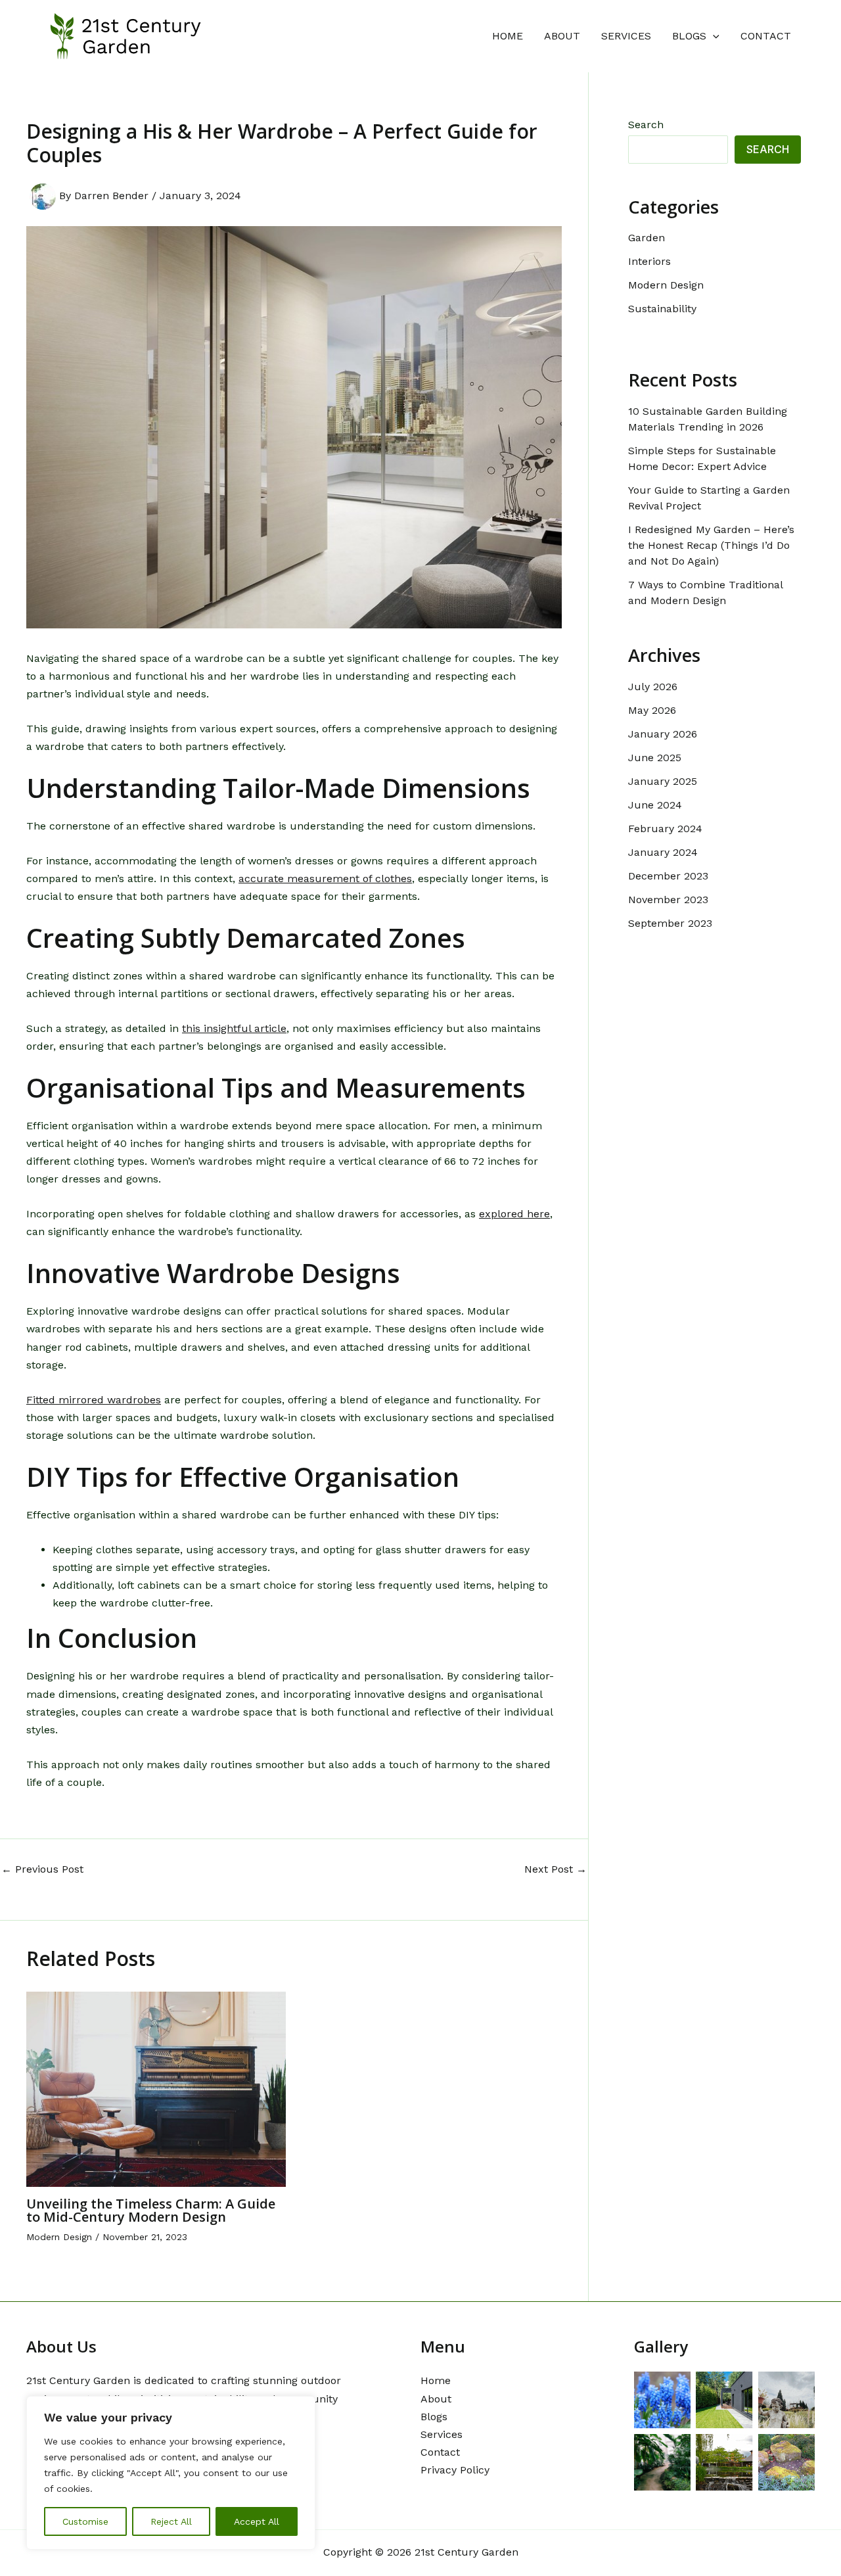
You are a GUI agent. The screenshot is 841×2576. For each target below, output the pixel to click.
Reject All (171, 2521)
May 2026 (652, 710)
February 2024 (665, 829)
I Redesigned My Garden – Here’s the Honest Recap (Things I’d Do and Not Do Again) (711, 545)
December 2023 (668, 876)
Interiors (649, 261)
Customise (85, 2521)
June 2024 (655, 805)
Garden (647, 238)
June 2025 (655, 758)
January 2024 (663, 852)
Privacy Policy (455, 2470)
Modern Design (59, 2237)
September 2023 (670, 923)
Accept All (257, 2521)
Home (508, 36)
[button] (713, 36)
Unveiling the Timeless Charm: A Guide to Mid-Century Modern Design (151, 2210)
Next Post (556, 1869)
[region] (171, 2473)
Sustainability (662, 309)
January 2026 (663, 734)
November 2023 (668, 900)
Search (646, 125)
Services (626, 36)
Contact (766, 36)
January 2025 (663, 781)
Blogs (689, 36)
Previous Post (42, 1869)
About (562, 36)
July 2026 (653, 687)
